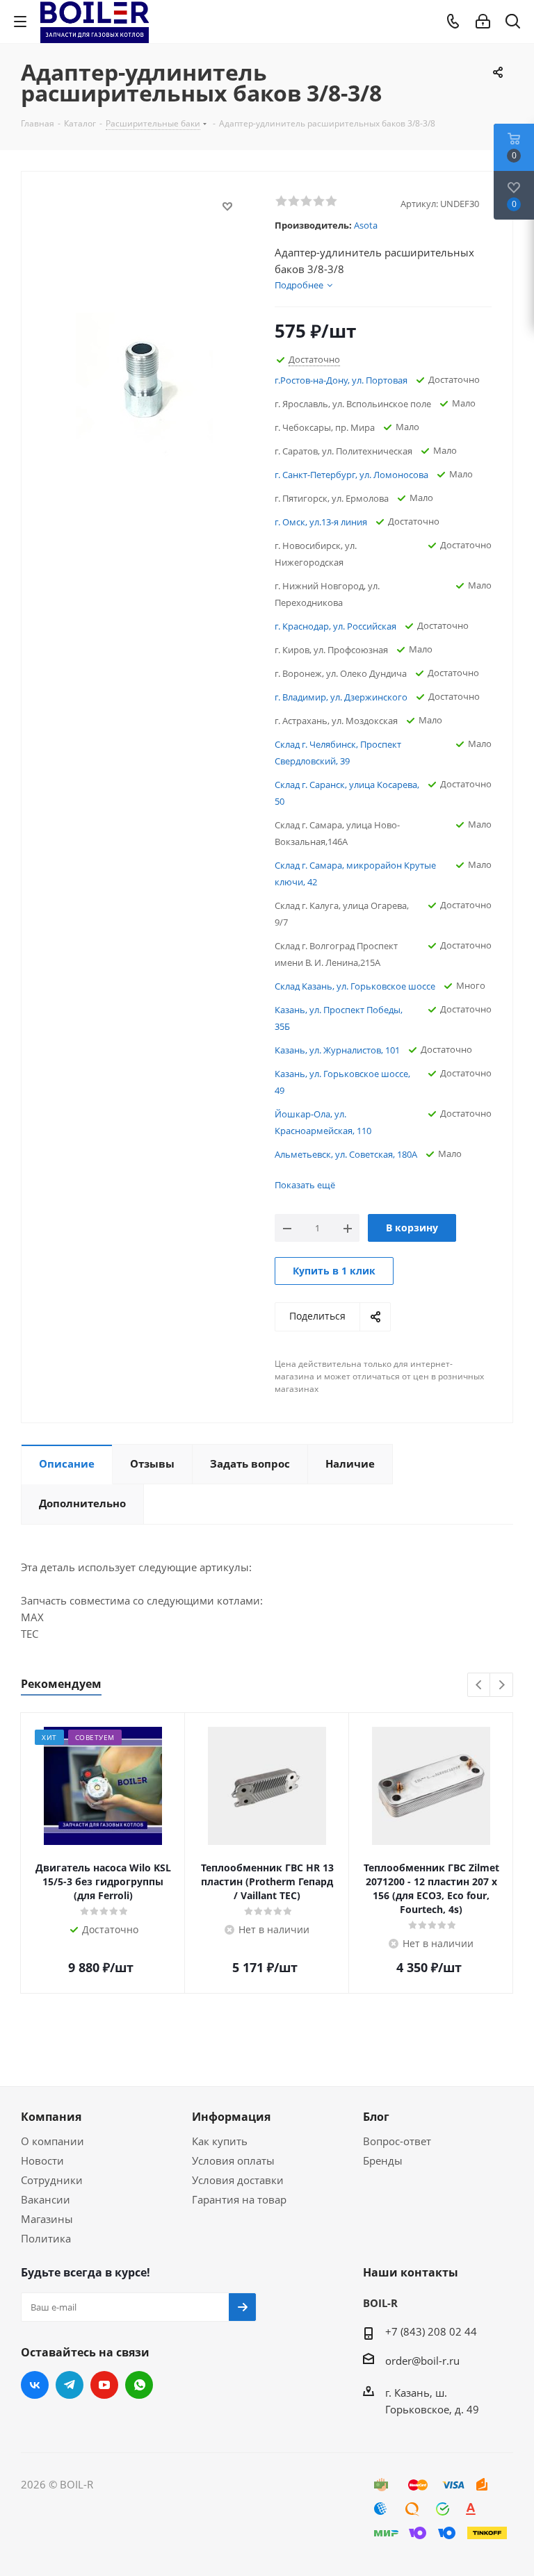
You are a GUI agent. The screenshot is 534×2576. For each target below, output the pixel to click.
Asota (366, 225)
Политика (46, 2238)
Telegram (70, 2385)
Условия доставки (238, 2180)
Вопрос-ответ (397, 2141)
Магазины (47, 2219)
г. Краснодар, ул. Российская (335, 626)
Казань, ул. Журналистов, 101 (337, 1050)
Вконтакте (35, 2385)
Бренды (383, 2160)
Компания (51, 2117)
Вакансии (46, 2199)
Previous (479, 1685)
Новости (42, 2160)
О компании (52, 2141)
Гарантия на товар (239, 2199)
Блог (376, 2117)
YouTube (104, 2385)
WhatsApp (139, 2385)
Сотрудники (52, 2180)
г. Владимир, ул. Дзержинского (341, 697)
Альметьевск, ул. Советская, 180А (346, 1154)
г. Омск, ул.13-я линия (321, 522)
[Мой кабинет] (483, 22)
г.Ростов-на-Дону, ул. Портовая (341, 380)
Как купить (220, 2141)
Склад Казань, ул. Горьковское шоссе (355, 986)
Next (502, 1685)
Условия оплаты (233, 2160)
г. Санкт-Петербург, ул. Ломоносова (351, 475)
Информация (231, 2117)
